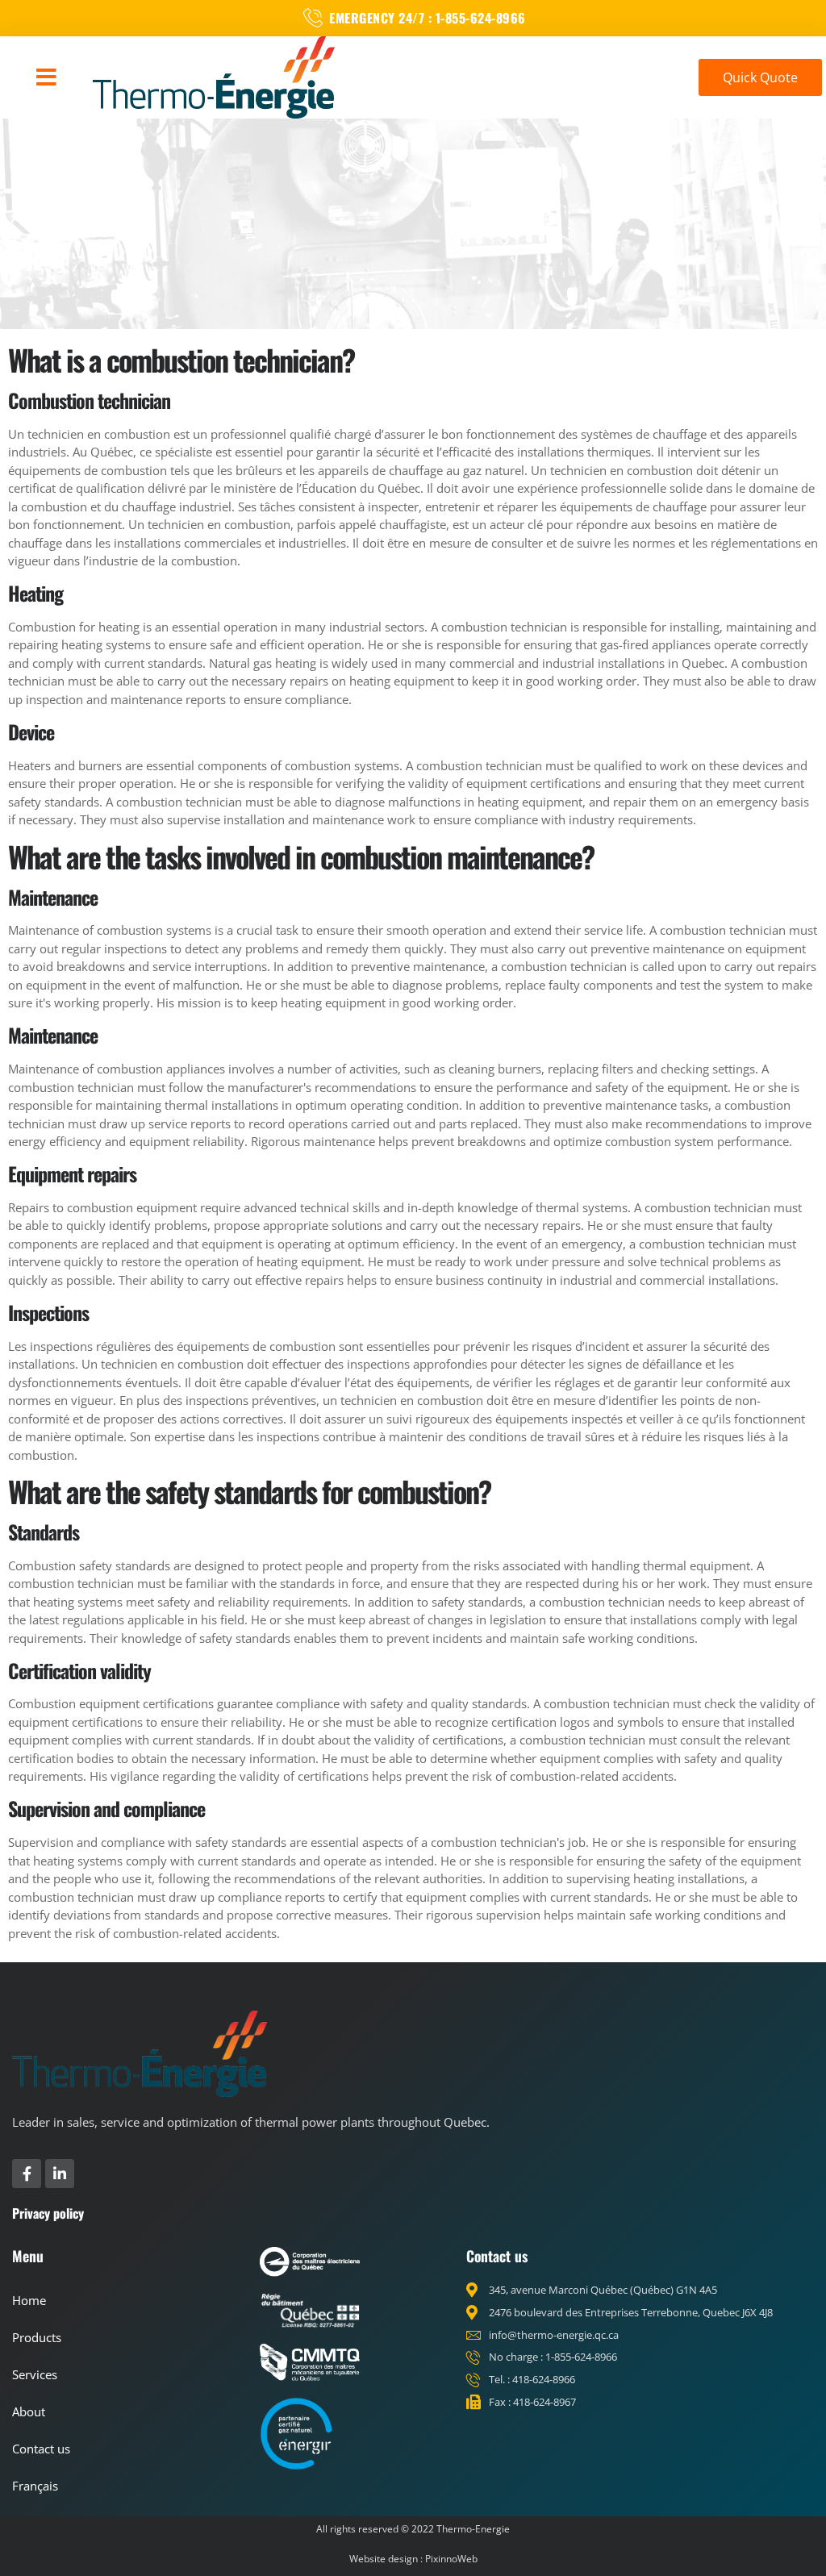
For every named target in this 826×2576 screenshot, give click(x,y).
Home (29, 2300)
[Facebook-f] (27, 2174)
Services (35, 2374)
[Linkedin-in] (60, 2174)
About (29, 2411)
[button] (46, 77)
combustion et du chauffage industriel (126, 506)
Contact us (41, 2449)
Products (37, 2337)
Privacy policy (48, 2213)
